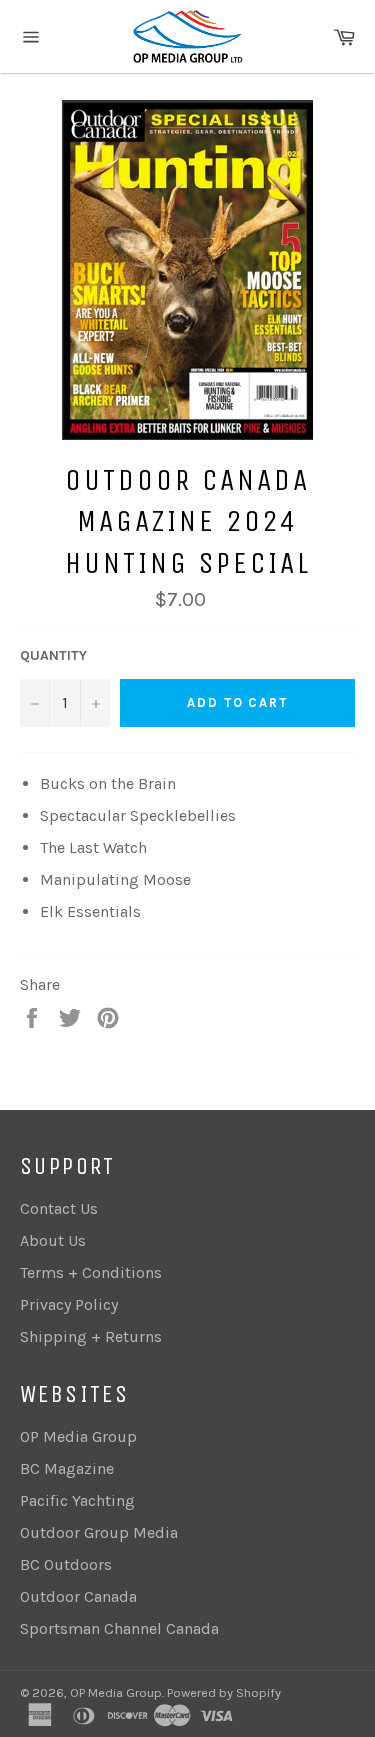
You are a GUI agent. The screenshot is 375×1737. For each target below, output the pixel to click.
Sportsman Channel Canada (119, 1628)
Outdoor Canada (78, 1596)
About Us (53, 1240)
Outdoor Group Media (99, 1532)
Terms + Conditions (91, 1272)
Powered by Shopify (224, 1692)
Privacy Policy (69, 1304)
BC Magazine (67, 1468)
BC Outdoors (66, 1564)
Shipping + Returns (91, 1336)
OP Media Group (78, 1436)
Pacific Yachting (77, 1500)
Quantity (53, 655)
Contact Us (59, 1208)
